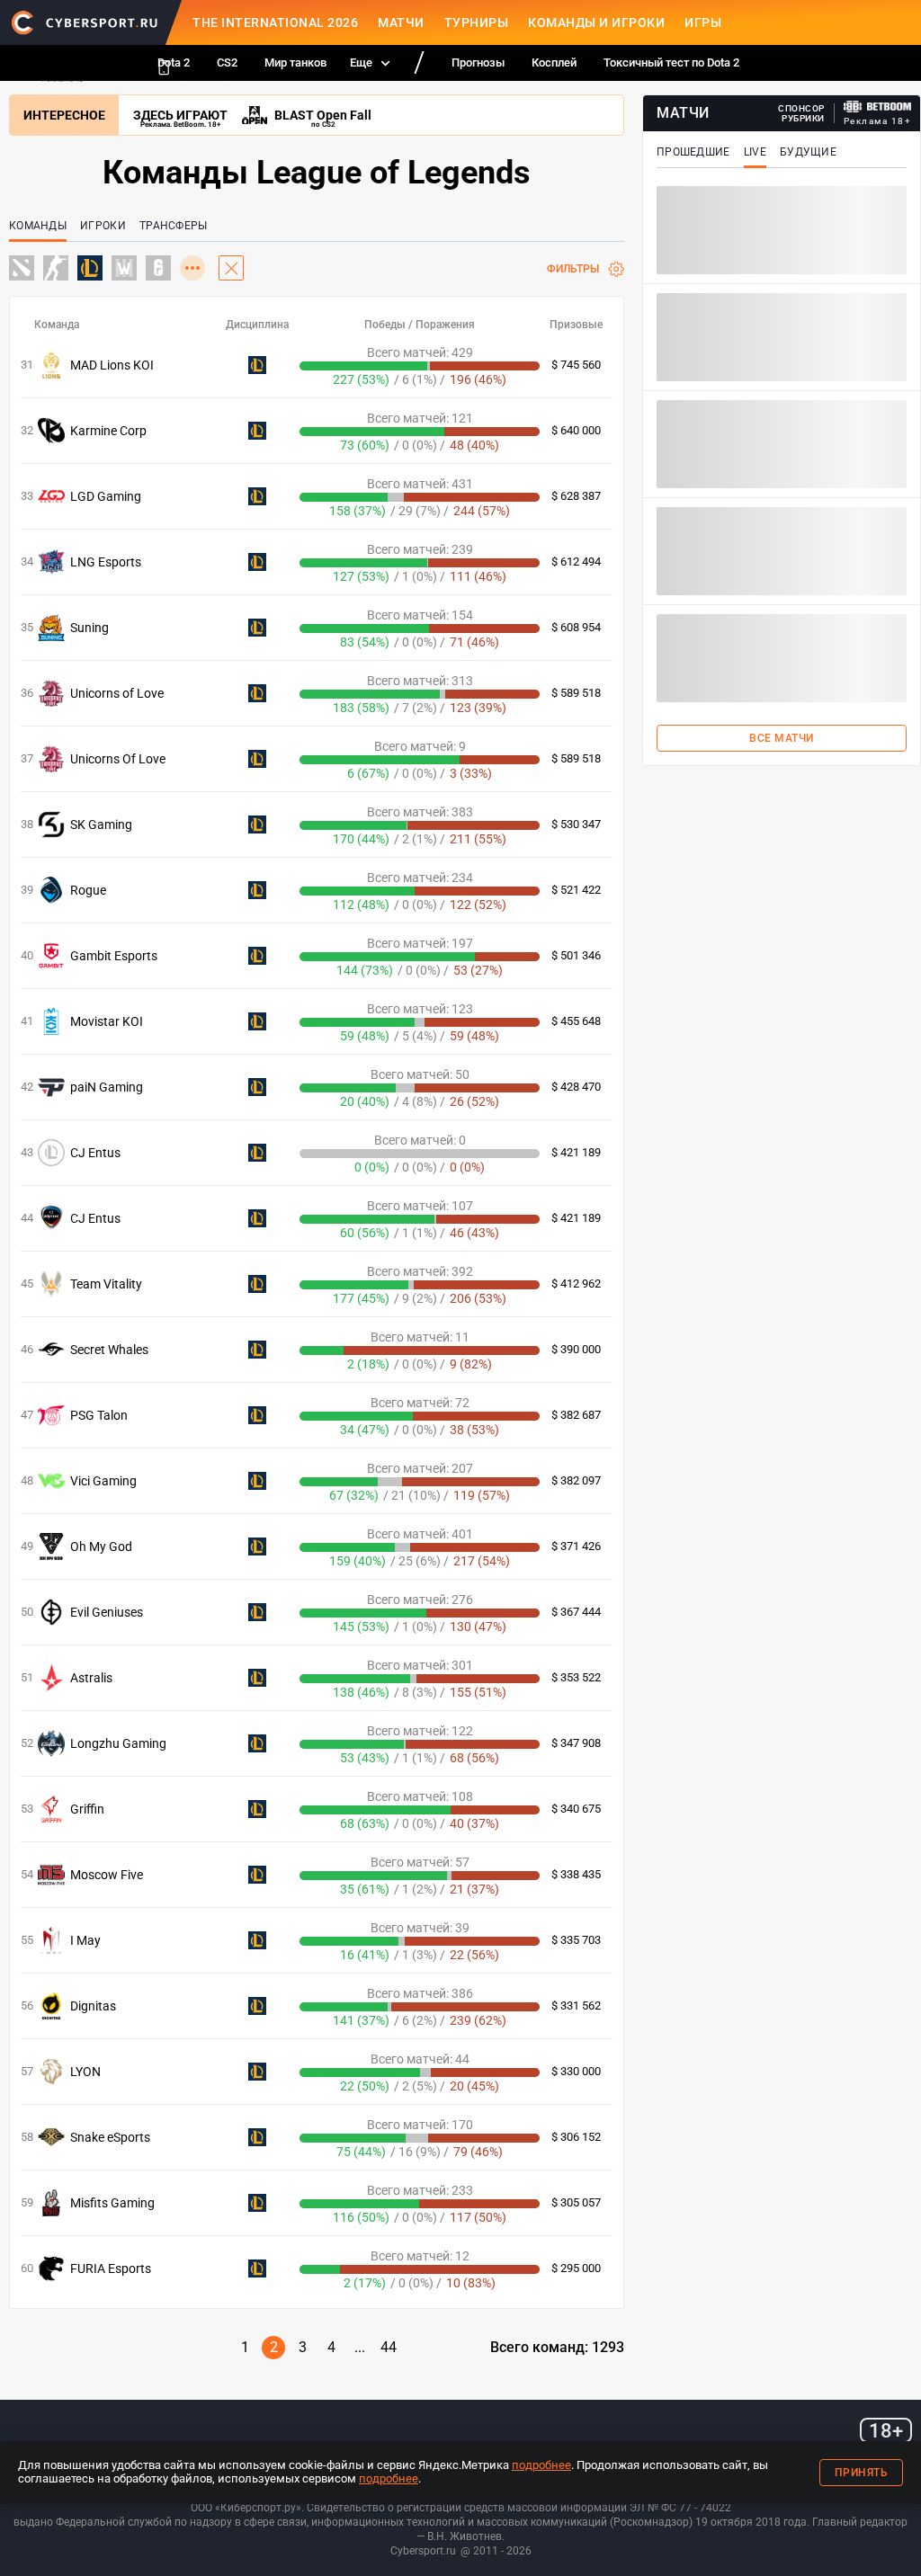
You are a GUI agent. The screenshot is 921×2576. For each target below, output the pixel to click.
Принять (862, 2473)
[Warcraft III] (124, 269)
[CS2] (56, 269)
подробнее (541, 2465)
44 (389, 2347)
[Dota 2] (22, 269)
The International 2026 (275, 22)
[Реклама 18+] (878, 107)
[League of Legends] (90, 269)
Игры (703, 22)
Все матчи (782, 738)
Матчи (401, 22)
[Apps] (164, 67)
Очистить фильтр (231, 268)
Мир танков (295, 62)
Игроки (103, 226)
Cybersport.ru (423, 2551)
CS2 (227, 62)
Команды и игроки (596, 22)
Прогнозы (478, 62)
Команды (38, 226)
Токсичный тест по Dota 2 (671, 62)
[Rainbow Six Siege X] (158, 269)
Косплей (554, 62)
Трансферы (174, 226)
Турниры (477, 22)
